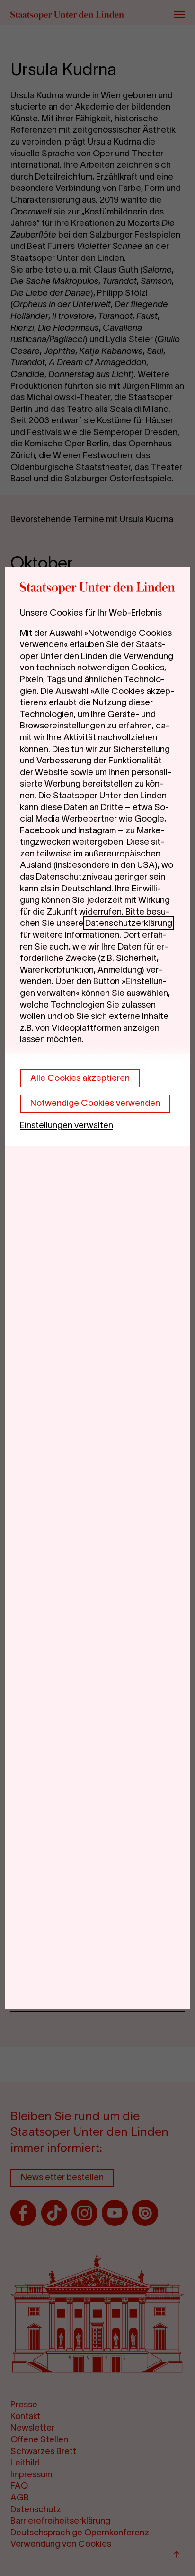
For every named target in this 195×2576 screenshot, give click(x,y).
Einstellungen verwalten (66, 1125)
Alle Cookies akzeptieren (80, 1078)
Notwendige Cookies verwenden (95, 1103)
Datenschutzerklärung (129, 923)
